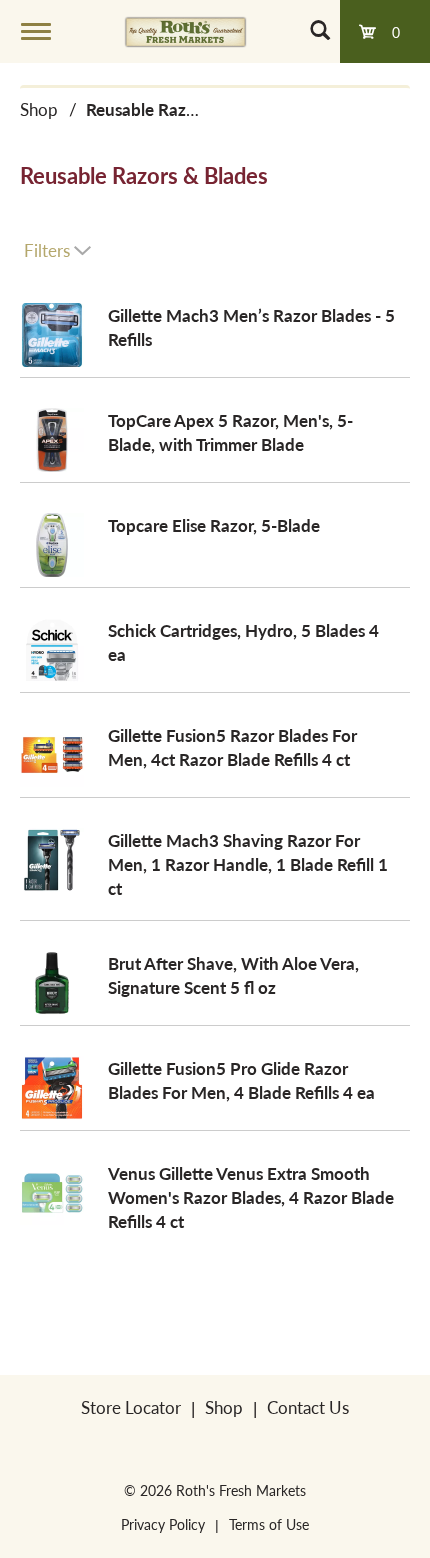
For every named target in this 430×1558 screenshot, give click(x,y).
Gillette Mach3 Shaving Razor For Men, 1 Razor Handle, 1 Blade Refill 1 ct (248, 864)
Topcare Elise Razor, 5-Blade (214, 525)
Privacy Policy (163, 1524)
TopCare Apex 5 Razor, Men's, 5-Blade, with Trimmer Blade (230, 432)
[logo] (185, 31)
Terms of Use (269, 1524)
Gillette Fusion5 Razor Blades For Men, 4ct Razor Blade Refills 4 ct (232, 747)
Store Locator (131, 1407)
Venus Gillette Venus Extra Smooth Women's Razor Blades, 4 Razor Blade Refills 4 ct (251, 1197)
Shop (39, 109)
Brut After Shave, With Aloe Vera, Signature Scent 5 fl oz (233, 975)
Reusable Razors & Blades (182, 109)
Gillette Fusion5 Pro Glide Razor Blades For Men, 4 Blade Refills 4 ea (241, 1080)
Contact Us (308, 1407)
